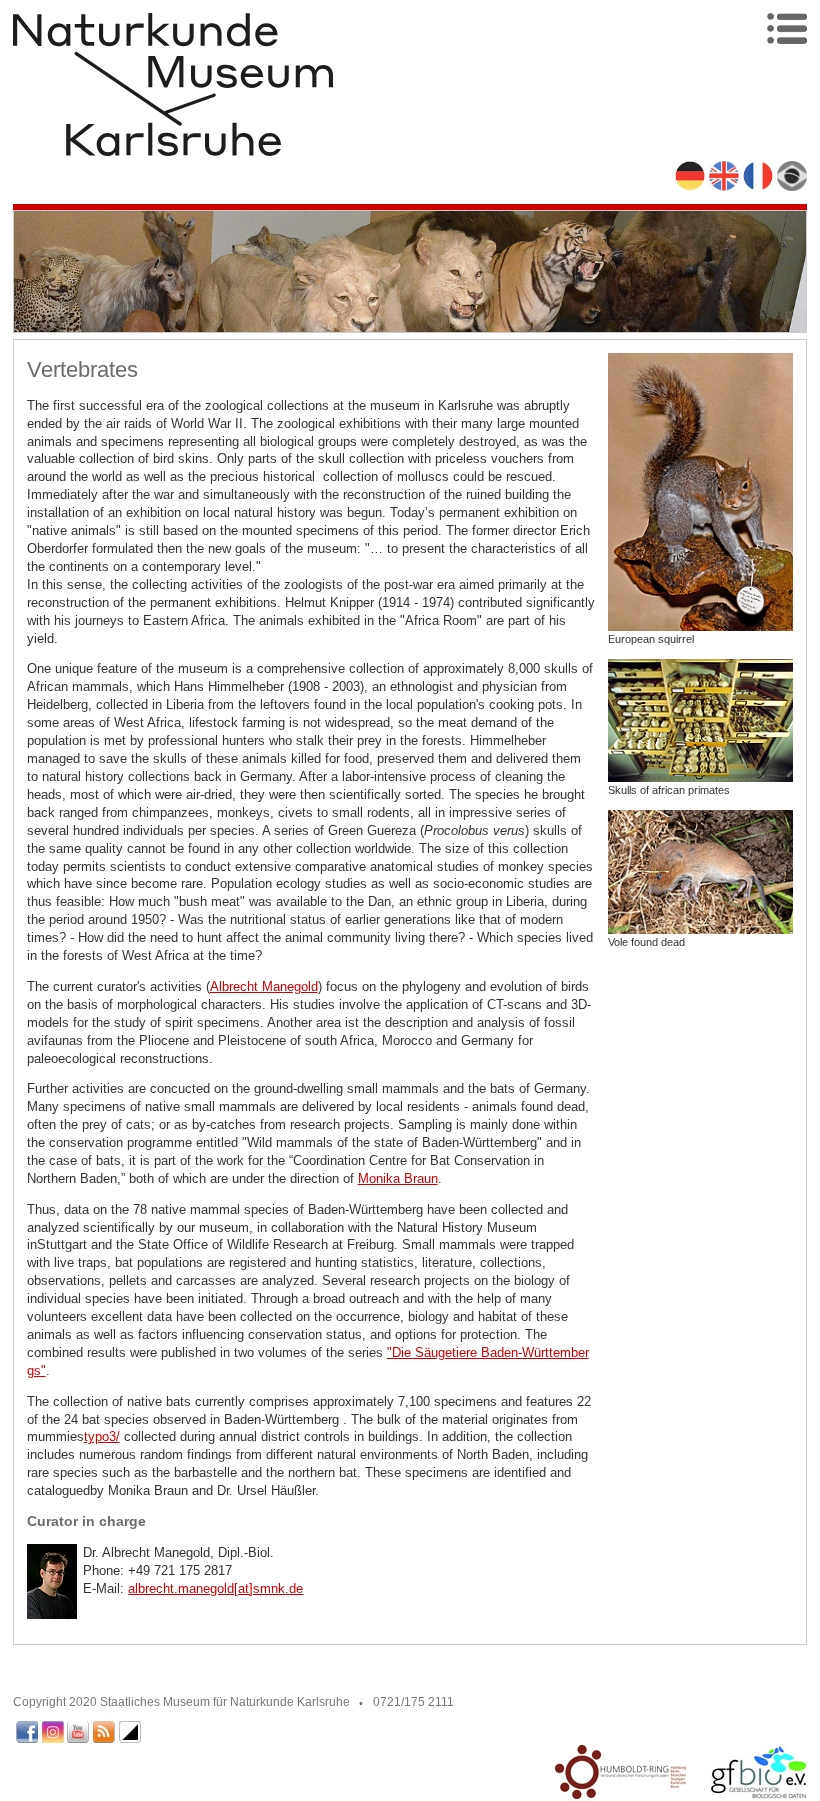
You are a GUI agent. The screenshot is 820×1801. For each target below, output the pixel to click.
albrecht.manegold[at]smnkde (215, 1588)
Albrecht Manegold (264, 986)
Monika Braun (398, 1178)
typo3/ (102, 1436)
